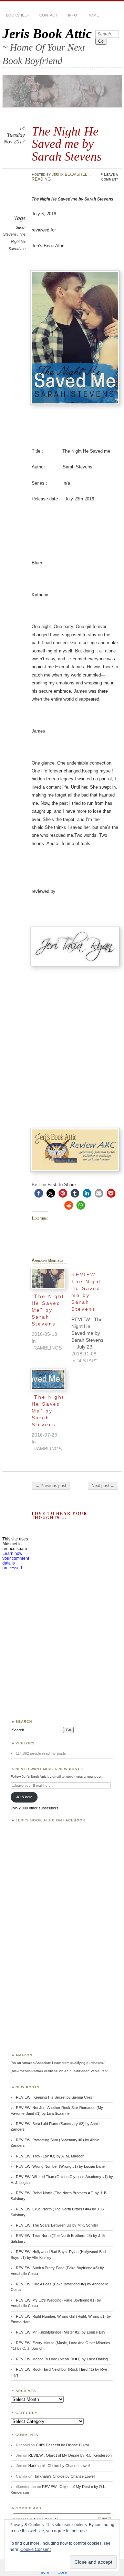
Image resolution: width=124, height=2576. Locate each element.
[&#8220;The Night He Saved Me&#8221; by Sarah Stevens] (48, 1279)
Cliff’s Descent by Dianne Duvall (63, 2445)
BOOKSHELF (17, 15)
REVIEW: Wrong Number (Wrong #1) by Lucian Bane (60, 2166)
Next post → (103, 1486)
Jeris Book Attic (47, 34)
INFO (73, 15)
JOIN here (24, 1797)
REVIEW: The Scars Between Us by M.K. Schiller (57, 2225)
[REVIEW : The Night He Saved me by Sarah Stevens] (91, 1316)
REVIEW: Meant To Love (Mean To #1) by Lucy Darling (62, 2359)
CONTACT (48, 15)
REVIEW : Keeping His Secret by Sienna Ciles (54, 2097)
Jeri (55, 174)
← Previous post (51, 1486)
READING (41, 179)
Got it (62, 2572)
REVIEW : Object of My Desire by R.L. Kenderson (70, 2455)
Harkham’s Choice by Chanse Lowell (59, 2466)
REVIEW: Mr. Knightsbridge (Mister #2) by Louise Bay (61, 2332)
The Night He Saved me (17, 241)
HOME (93, 15)
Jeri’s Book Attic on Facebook (50, 1820)
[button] (39, 1193)
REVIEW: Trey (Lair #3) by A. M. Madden (50, 2156)
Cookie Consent (35, 2550)
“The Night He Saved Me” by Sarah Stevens (48, 1310)
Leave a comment (110, 177)
